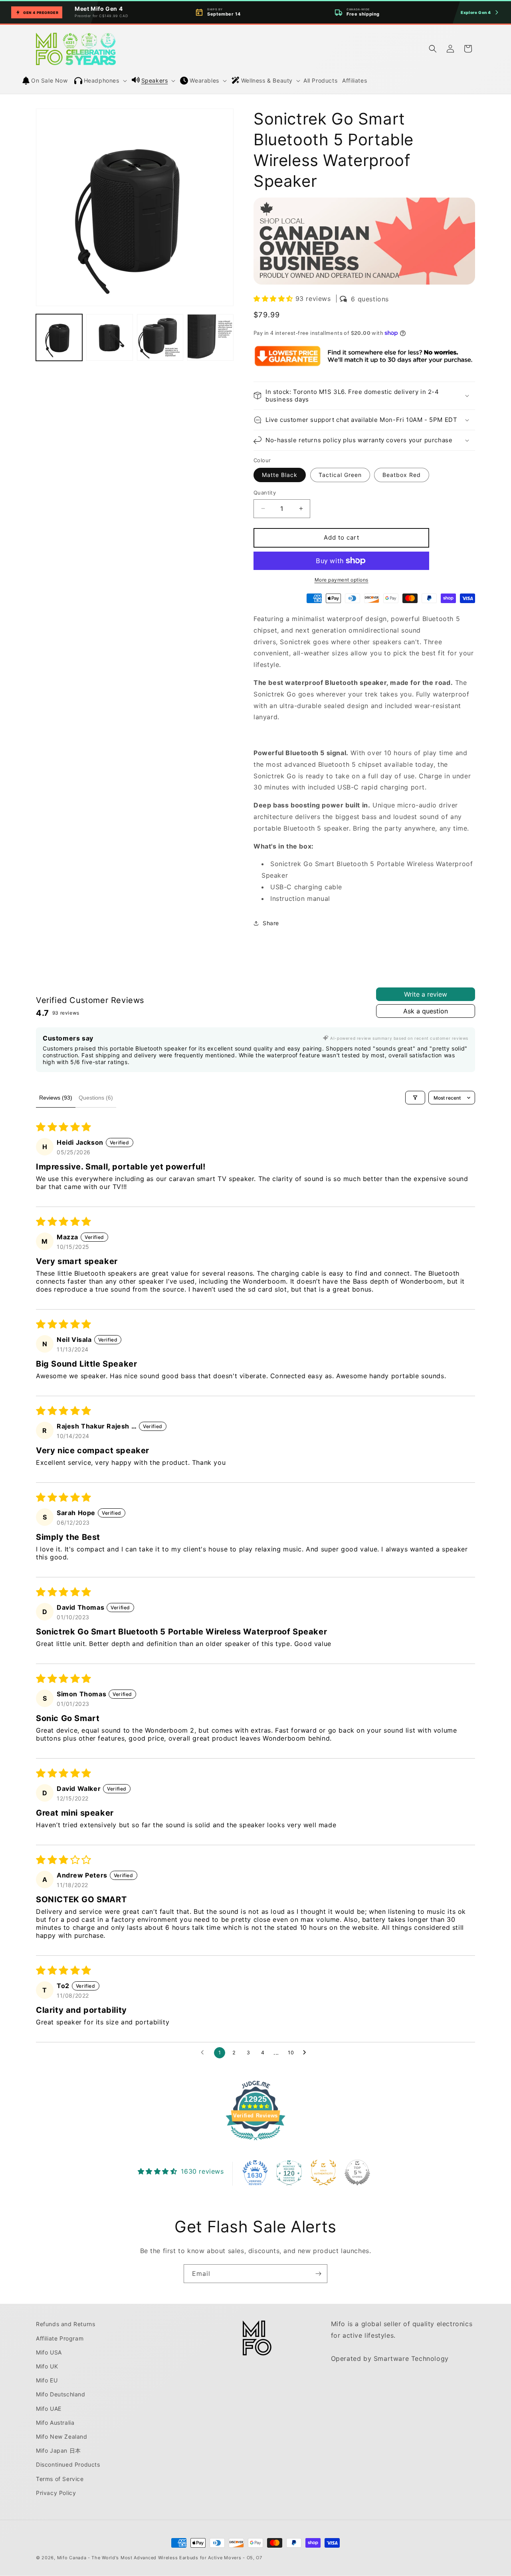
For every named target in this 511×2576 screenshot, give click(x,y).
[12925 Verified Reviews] (255, 2141)
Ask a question (426, 1011)
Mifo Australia (55, 2423)
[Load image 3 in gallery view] (160, 337)
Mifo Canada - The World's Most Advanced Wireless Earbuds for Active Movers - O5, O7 (160, 2558)
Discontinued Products (68, 2464)
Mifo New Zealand (62, 2437)
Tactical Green (340, 475)
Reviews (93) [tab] (56, 1098)
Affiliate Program (60, 2338)
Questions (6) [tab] (96, 1098)
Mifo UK (47, 2366)
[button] (101, 81)
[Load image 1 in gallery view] (59, 337)
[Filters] (415, 1098)
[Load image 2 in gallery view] (109, 337)
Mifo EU (47, 2380)
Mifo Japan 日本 (58, 2450)
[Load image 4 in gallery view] (210, 337)
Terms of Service (60, 2479)
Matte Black (280, 475)
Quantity (265, 493)
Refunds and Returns (65, 2324)
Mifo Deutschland (61, 2394)
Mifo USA (49, 2352)
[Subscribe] (318, 2274)
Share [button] (271, 923)
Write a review (426, 994)
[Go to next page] (307, 2053)
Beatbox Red (402, 475)
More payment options (342, 580)
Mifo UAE (49, 2409)
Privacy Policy (56, 2493)
